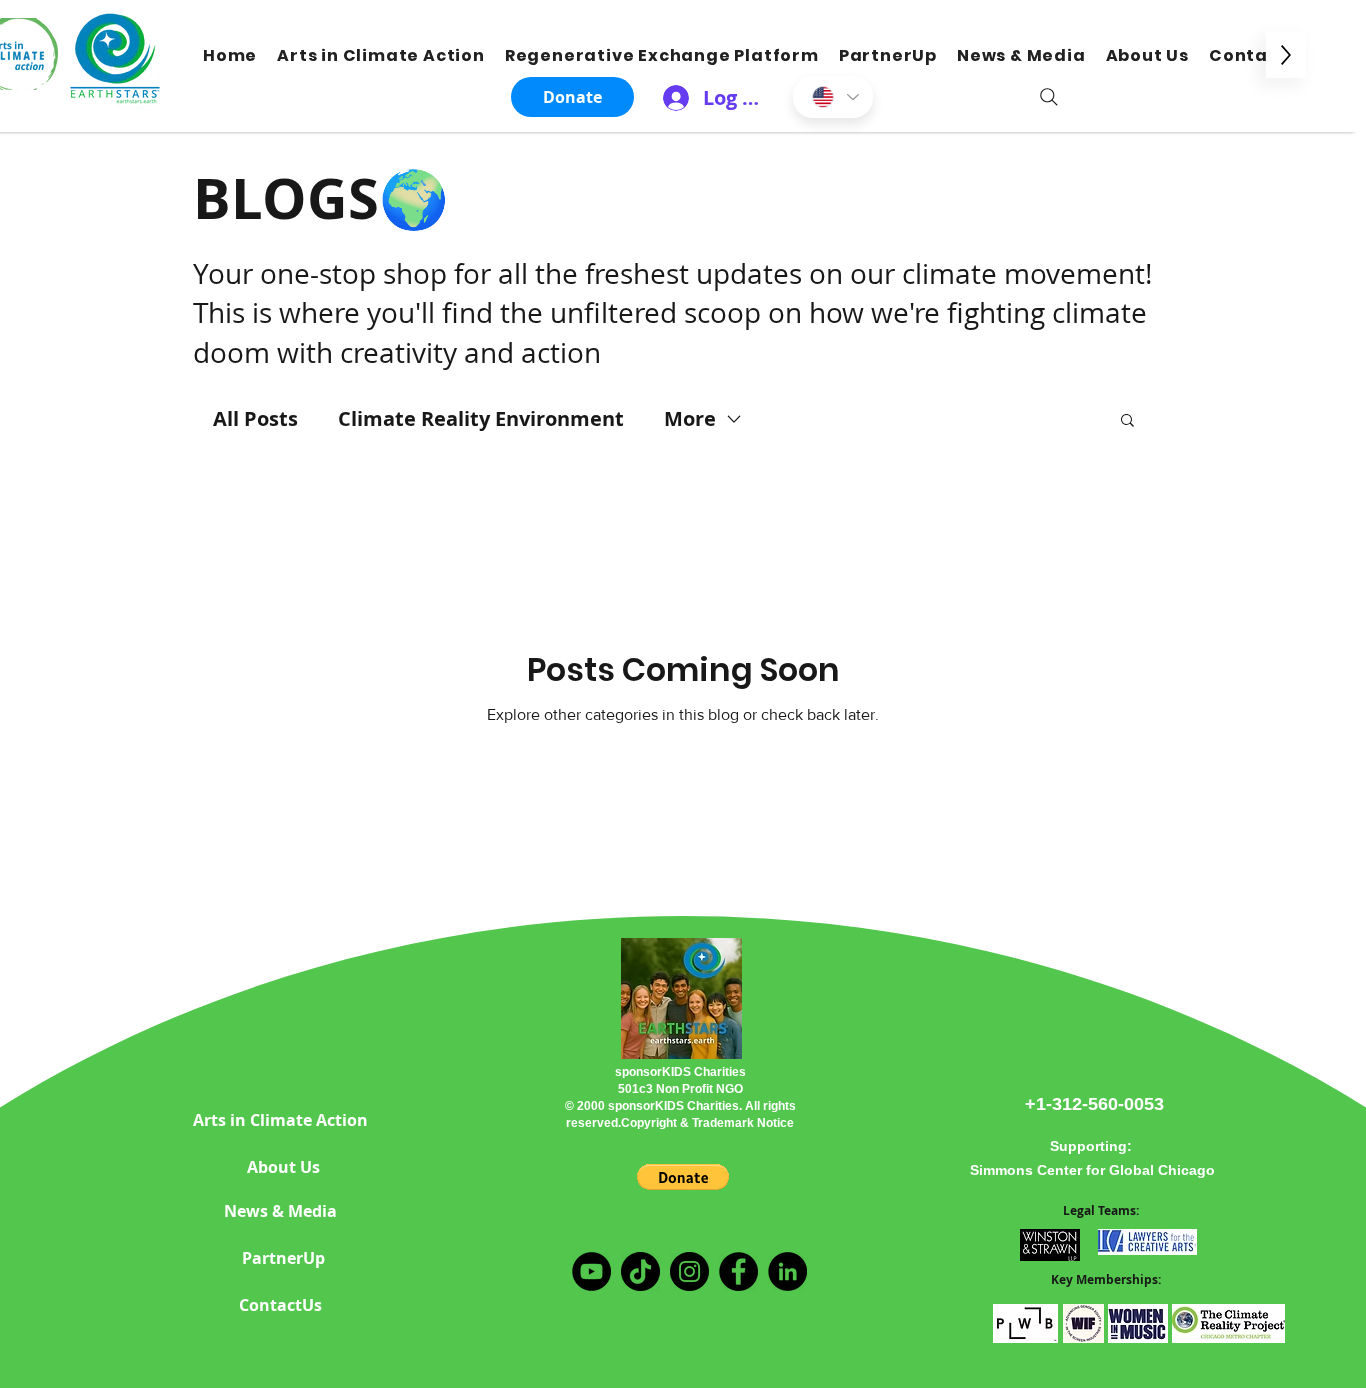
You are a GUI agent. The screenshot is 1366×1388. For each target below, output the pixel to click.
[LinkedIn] (787, 1271)
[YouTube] (591, 1271)
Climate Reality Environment (481, 418)
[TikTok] (640, 1271)
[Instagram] (689, 1271)
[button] (1127, 421)
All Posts (255, 418)
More (690, 418)
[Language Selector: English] (833, 97)
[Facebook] (738, 1271)
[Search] (1049, 97)
